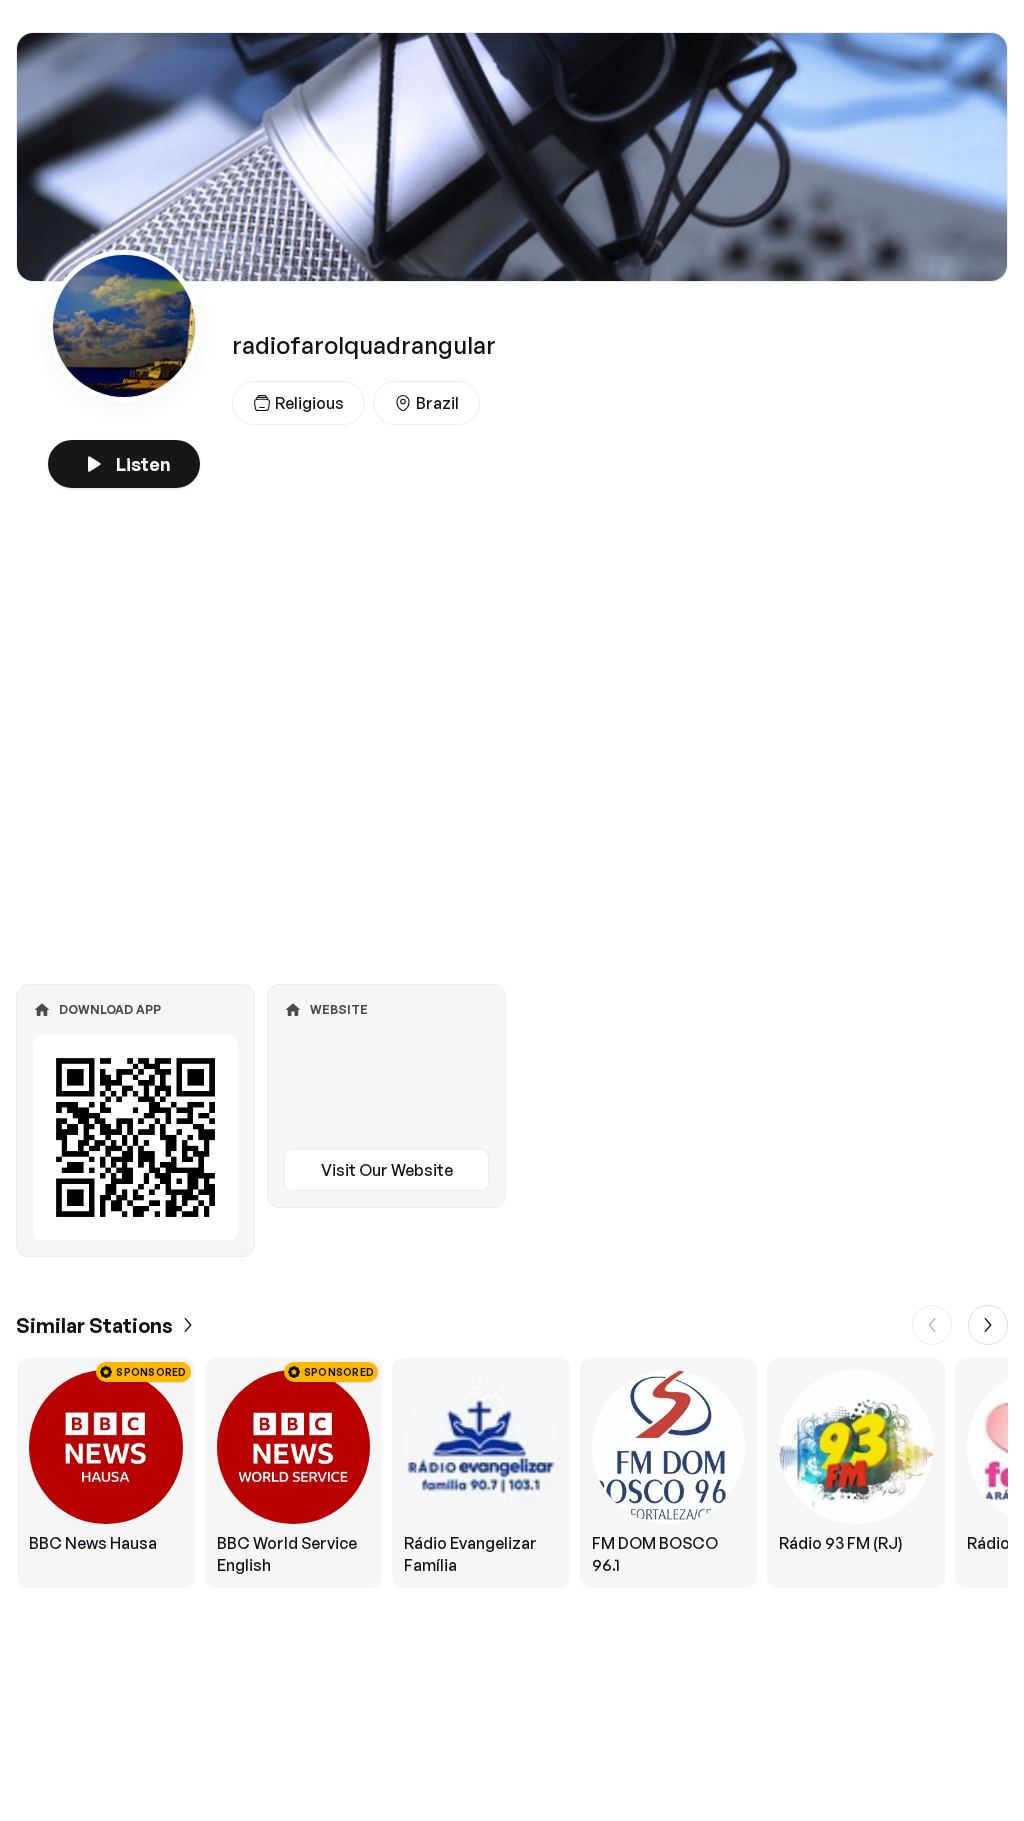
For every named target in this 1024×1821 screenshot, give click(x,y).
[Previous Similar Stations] (932, 1325)
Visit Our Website (387, 1170)
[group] (512, 1473)
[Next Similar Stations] (988, 1325)
